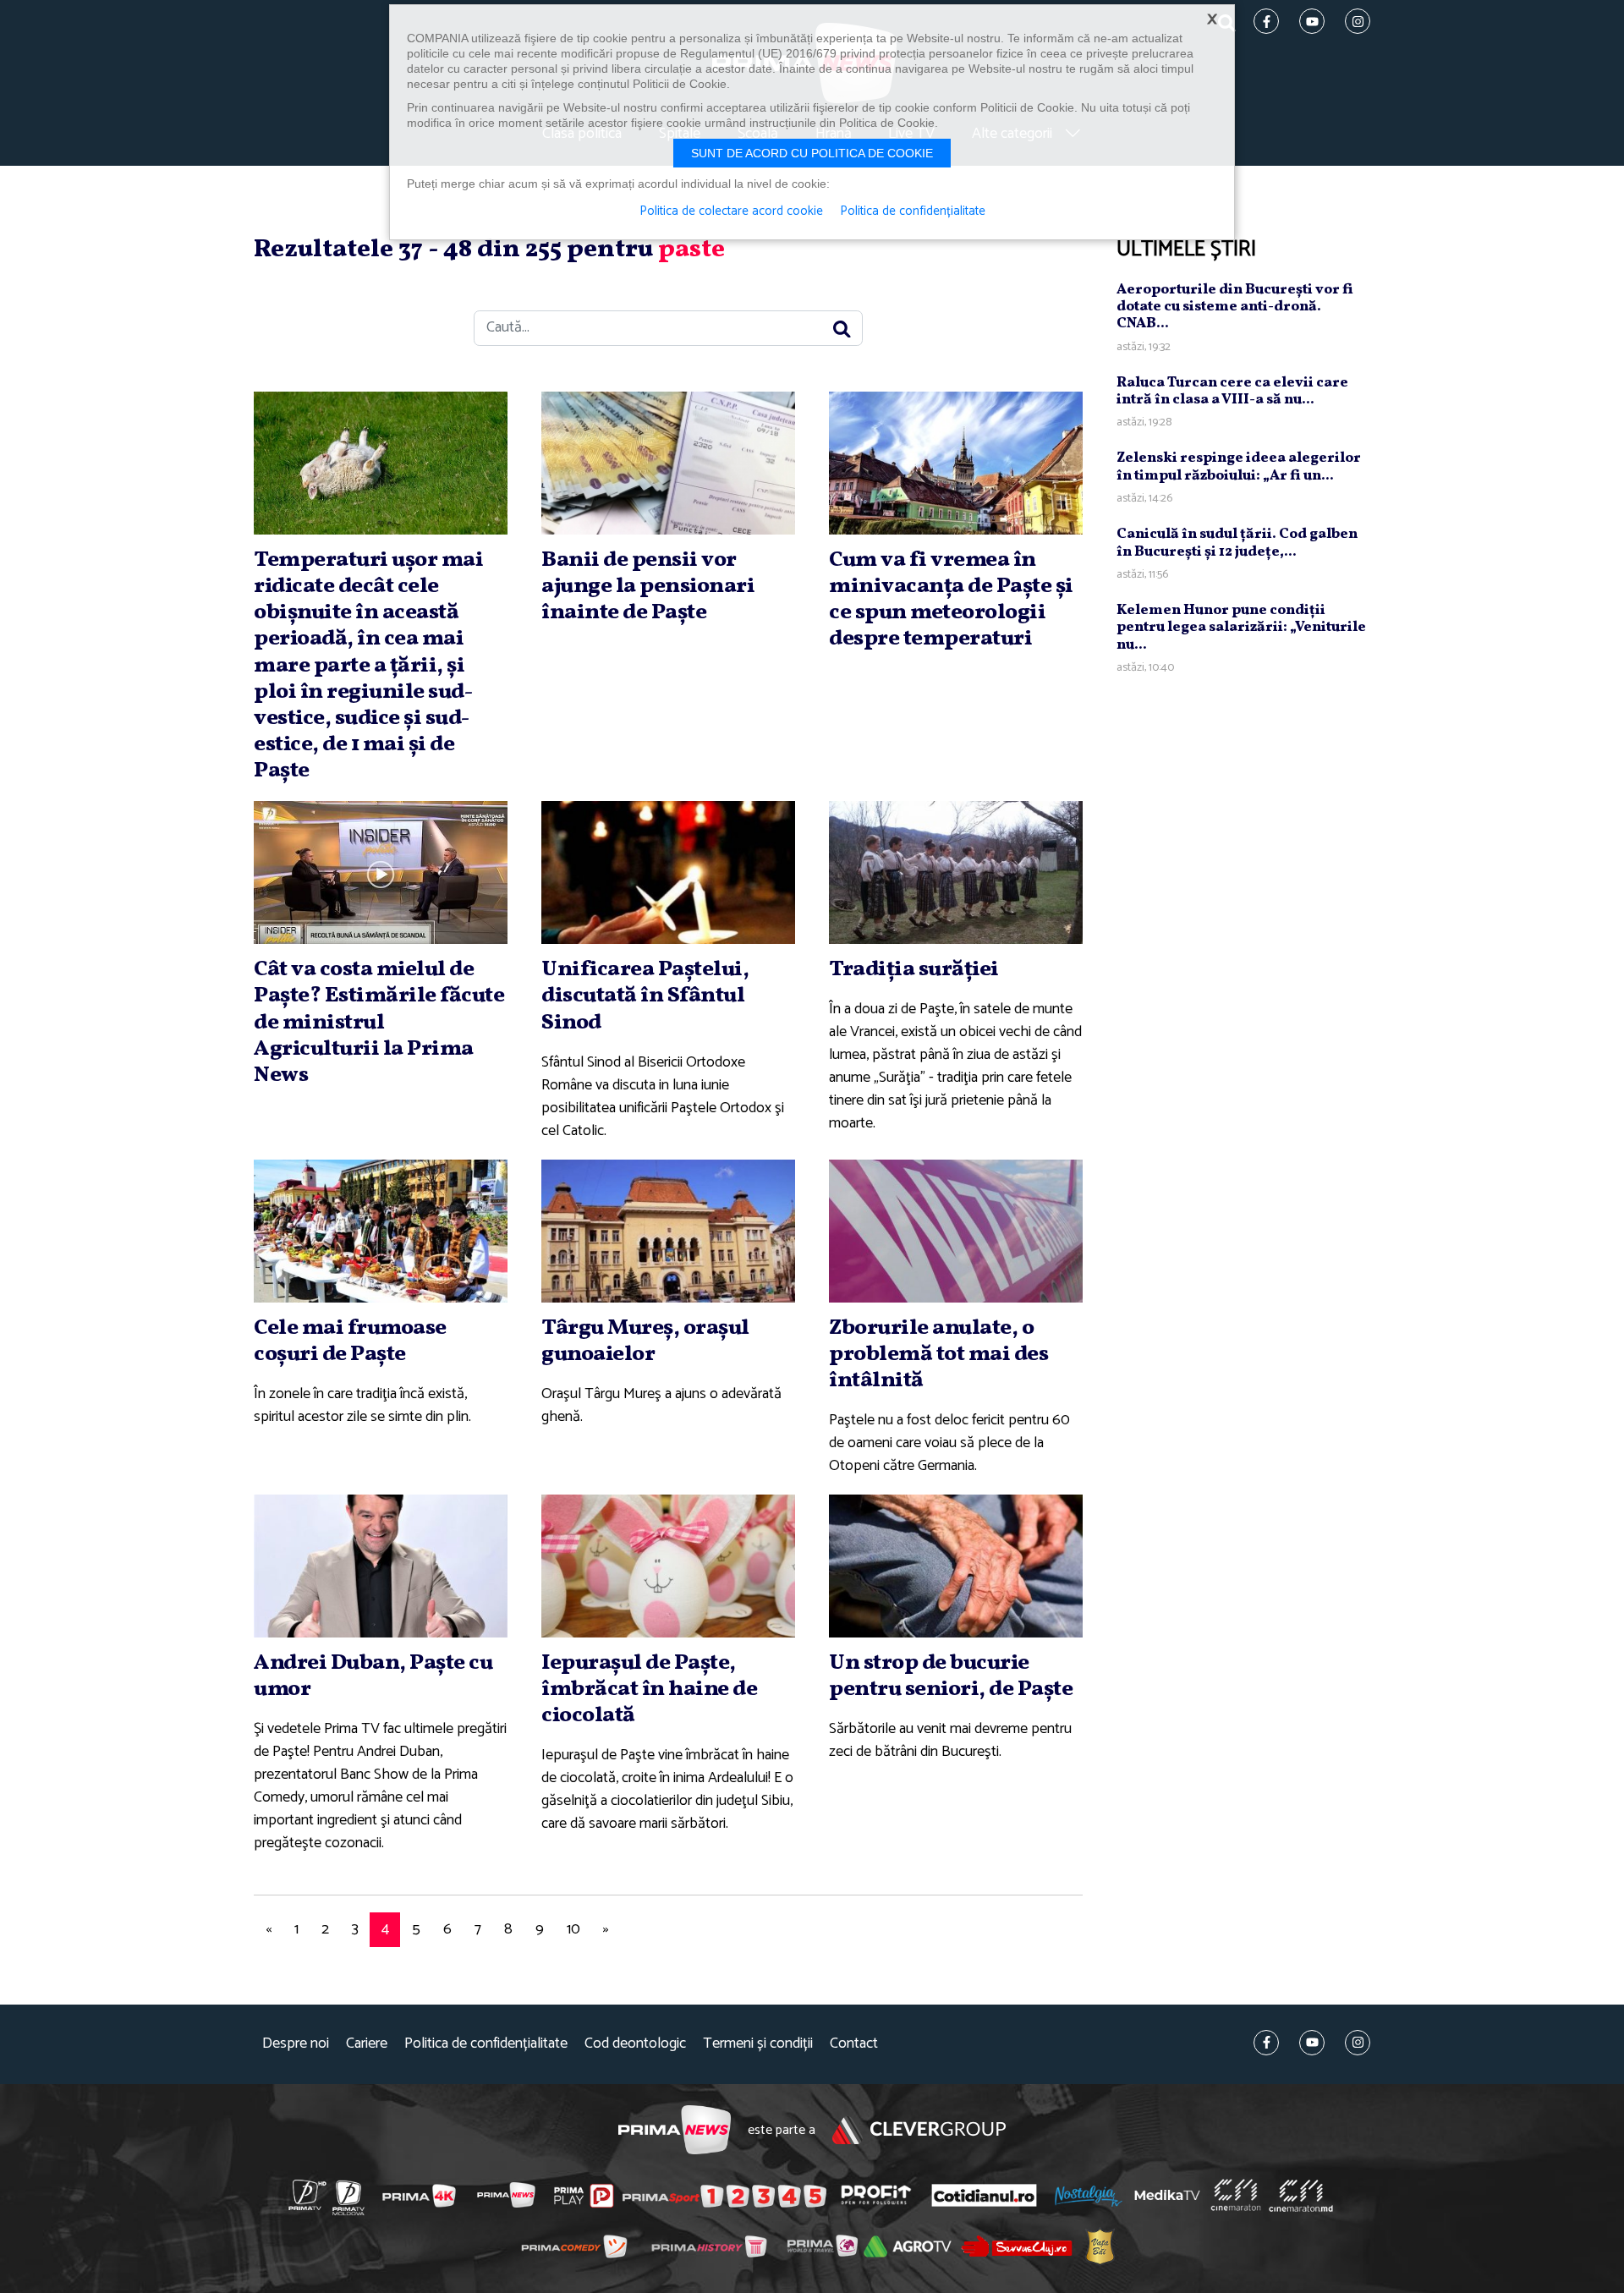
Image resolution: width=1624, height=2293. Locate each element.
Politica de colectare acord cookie (731, 211)
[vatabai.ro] (1100, 2247)
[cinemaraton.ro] (1236, 2195)
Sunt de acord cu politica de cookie (812, 153)
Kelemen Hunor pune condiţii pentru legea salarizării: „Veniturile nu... (1241, 628)
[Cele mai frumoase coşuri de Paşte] (381, 1231)
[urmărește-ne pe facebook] (1266, 2043)
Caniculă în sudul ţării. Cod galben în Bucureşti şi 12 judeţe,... (1237, 543)
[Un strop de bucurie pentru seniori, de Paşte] (956, 1566)
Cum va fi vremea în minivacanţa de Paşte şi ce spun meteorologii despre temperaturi (951, 600)
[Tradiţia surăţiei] (956, 872)
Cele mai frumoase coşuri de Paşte (350, 1341)
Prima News (675, 2130)
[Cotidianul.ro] (984, 2195)
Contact (854, 2044)
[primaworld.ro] (823, 2246)
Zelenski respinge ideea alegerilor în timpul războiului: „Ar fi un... (1239, 466)
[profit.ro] (876, 2195)
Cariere (367, 2044)
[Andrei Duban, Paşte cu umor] (381, 1566)
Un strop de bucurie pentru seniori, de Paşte (951, 1676)
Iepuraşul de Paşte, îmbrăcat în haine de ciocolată (649, 1689)
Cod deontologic (635, 2044)
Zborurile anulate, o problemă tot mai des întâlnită (938, 1354)
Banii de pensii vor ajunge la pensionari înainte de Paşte (648, 586)
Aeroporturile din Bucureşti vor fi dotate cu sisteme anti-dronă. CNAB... (1235, 306)
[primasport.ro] (724, 2196)
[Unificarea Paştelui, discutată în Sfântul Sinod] (668, 872)
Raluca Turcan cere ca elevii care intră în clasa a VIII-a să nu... (1232, 390)
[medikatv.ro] (1167, 2195)
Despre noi (296, 2044)
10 (573, 1929)
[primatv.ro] (308, 2195)
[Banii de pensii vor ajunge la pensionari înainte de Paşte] (668, 463)
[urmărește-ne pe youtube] (1312, 2043)
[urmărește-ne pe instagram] (1358, 2043)
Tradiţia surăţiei (914, 969)
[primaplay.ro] (584, 2196)
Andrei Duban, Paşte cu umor (373, 1676)
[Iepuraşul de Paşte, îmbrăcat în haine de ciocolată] (668, 1566)
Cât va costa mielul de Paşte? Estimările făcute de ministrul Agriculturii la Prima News (379, 1022)
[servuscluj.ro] (1017, 2246)
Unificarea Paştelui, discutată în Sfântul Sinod (645, 996)
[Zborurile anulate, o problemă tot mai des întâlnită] (956, 1231)
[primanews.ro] (507, 2195)
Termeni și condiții (758, 2044)
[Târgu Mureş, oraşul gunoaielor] (668, 1231)
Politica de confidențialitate (486, 2044)
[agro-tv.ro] (908, 2246)
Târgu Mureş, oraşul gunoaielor (645, 1341)
